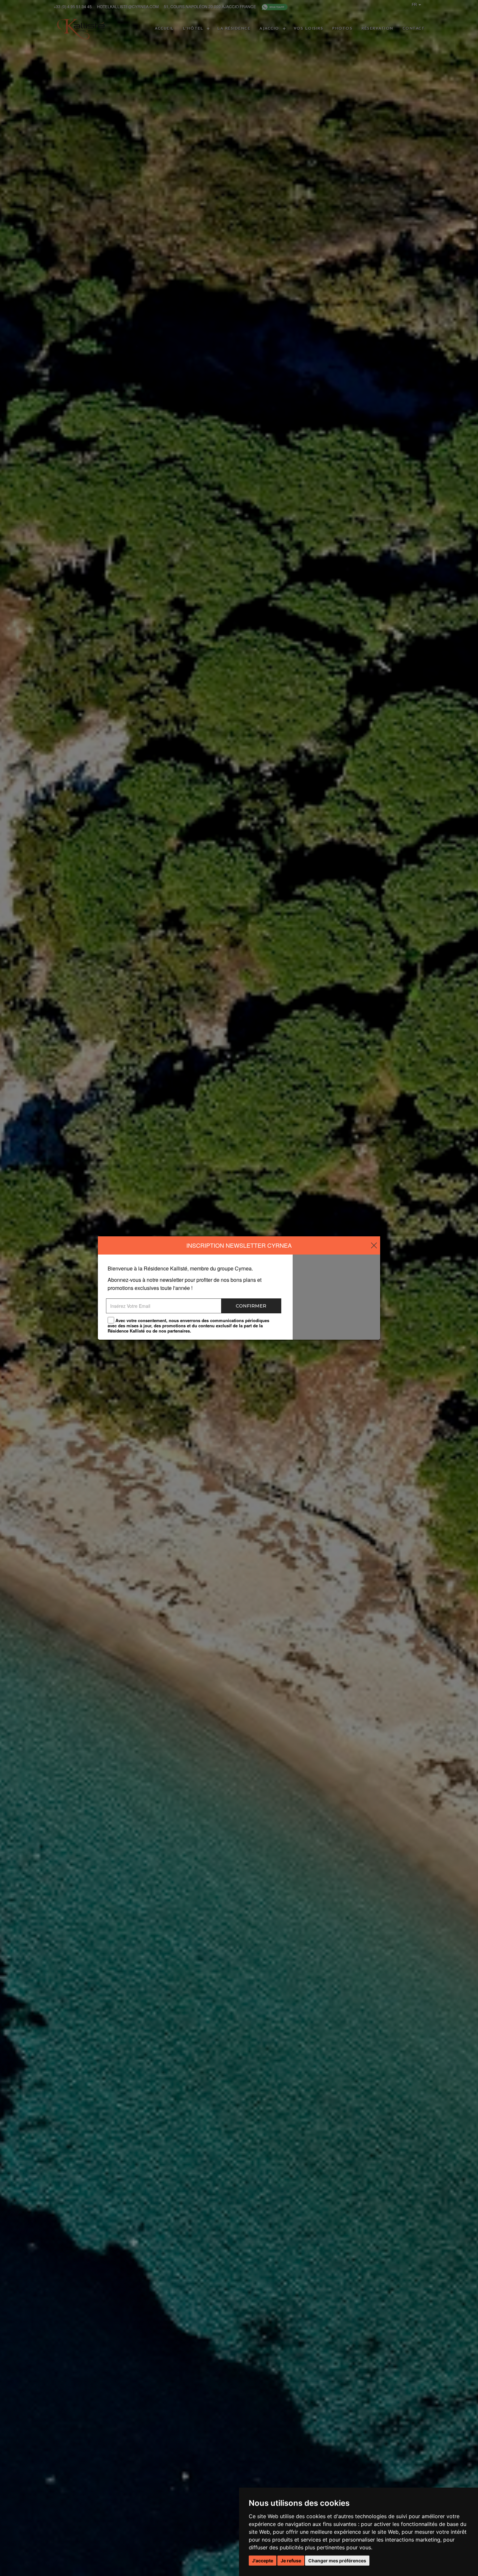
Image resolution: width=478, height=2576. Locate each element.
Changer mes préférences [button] (337, 2561)
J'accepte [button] (263, 2561)
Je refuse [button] (291, 2561)
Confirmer (251, 1306)
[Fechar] (374, 1246)
